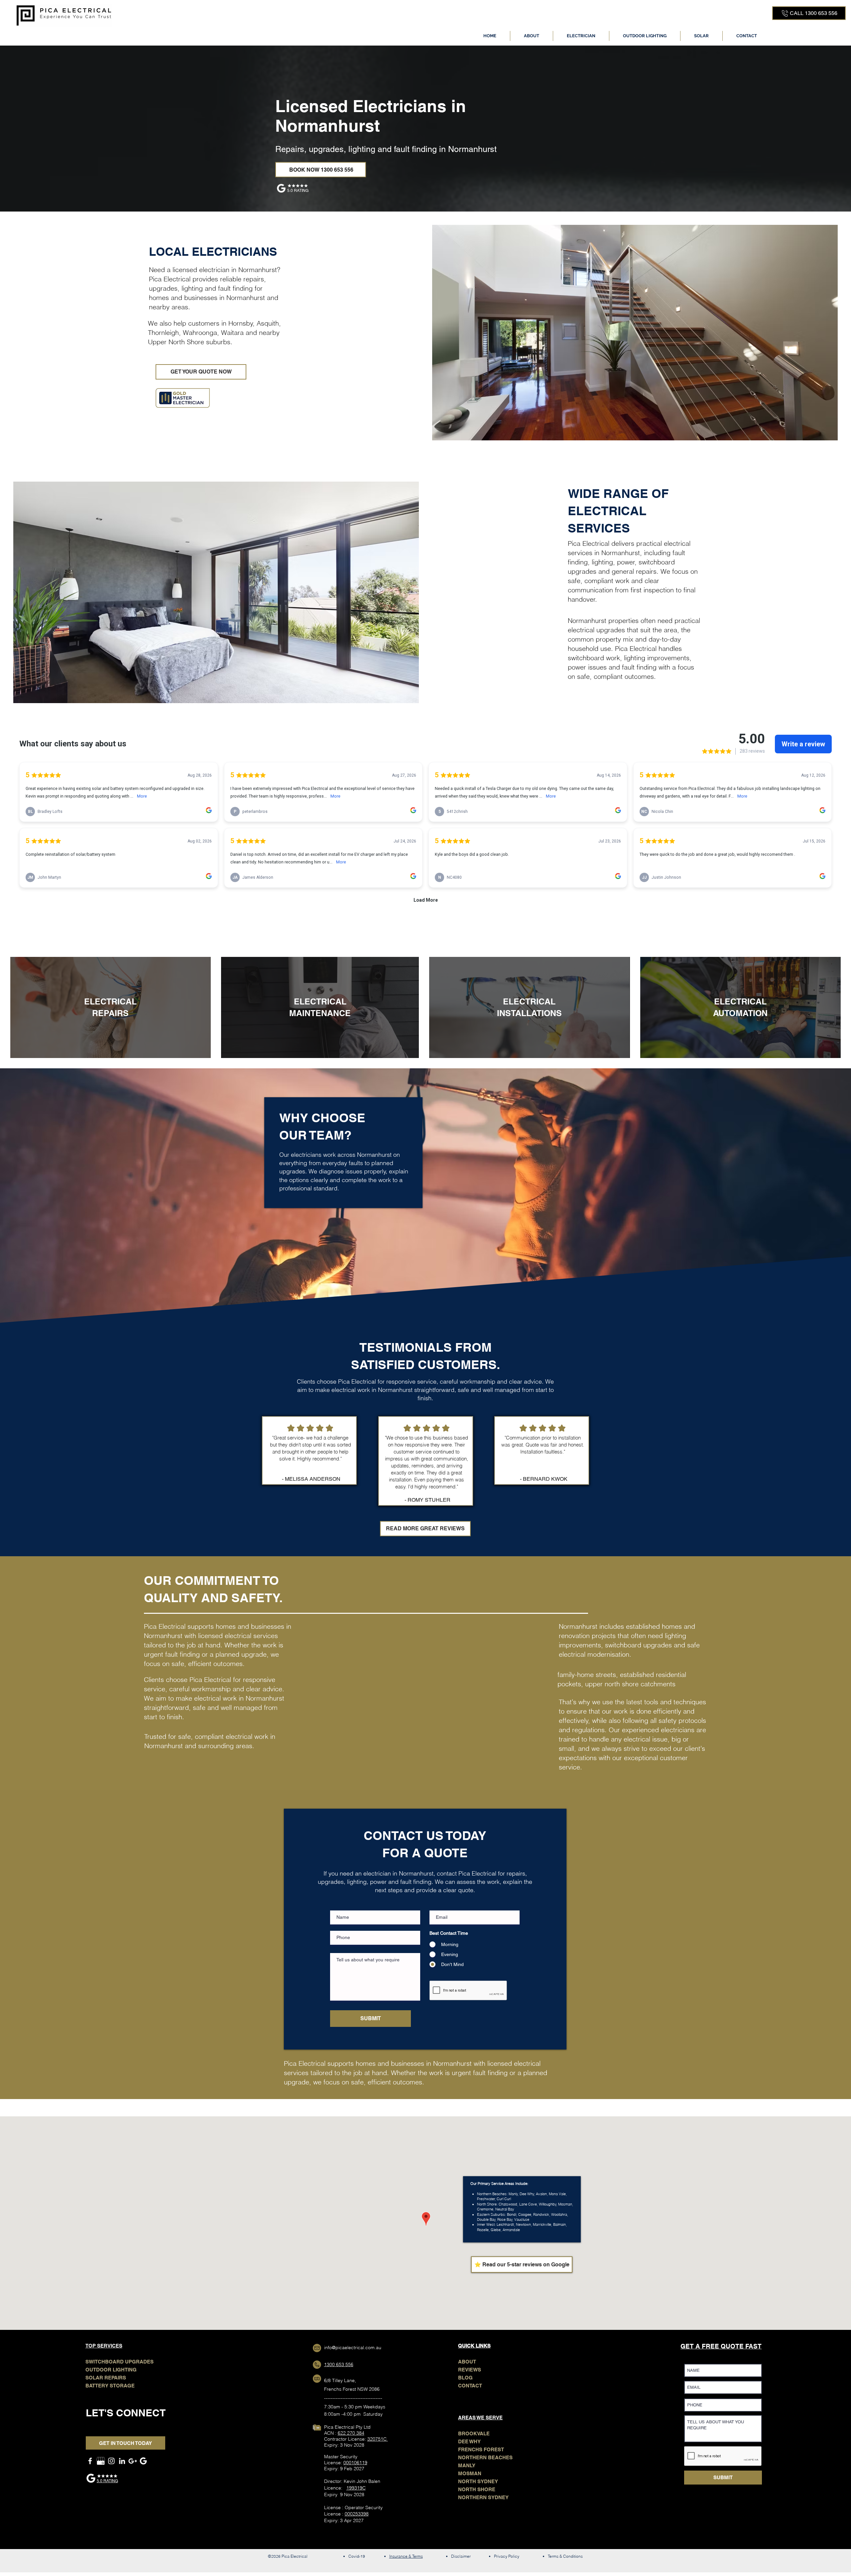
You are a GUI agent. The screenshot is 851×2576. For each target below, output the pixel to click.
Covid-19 (357, 2556)
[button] (581, 36)
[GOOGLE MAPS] (133, 2461)
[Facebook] (90, 2461)
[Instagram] (111, 2461)
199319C (356, 2488)
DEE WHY (469, 2441)
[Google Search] (143, 2461)
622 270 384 (351, 2433)
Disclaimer (461, 2556)
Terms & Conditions (565, 2556)
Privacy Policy (507, 2556)
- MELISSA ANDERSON (311, 1479)
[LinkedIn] (122, 2461)
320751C (378, 2439)
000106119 (355, 2463)
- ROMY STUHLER (427, 1500)
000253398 (357, 2514)
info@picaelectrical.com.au (353, 2348)
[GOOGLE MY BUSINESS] (101, 2461)
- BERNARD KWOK (544, 1479)
